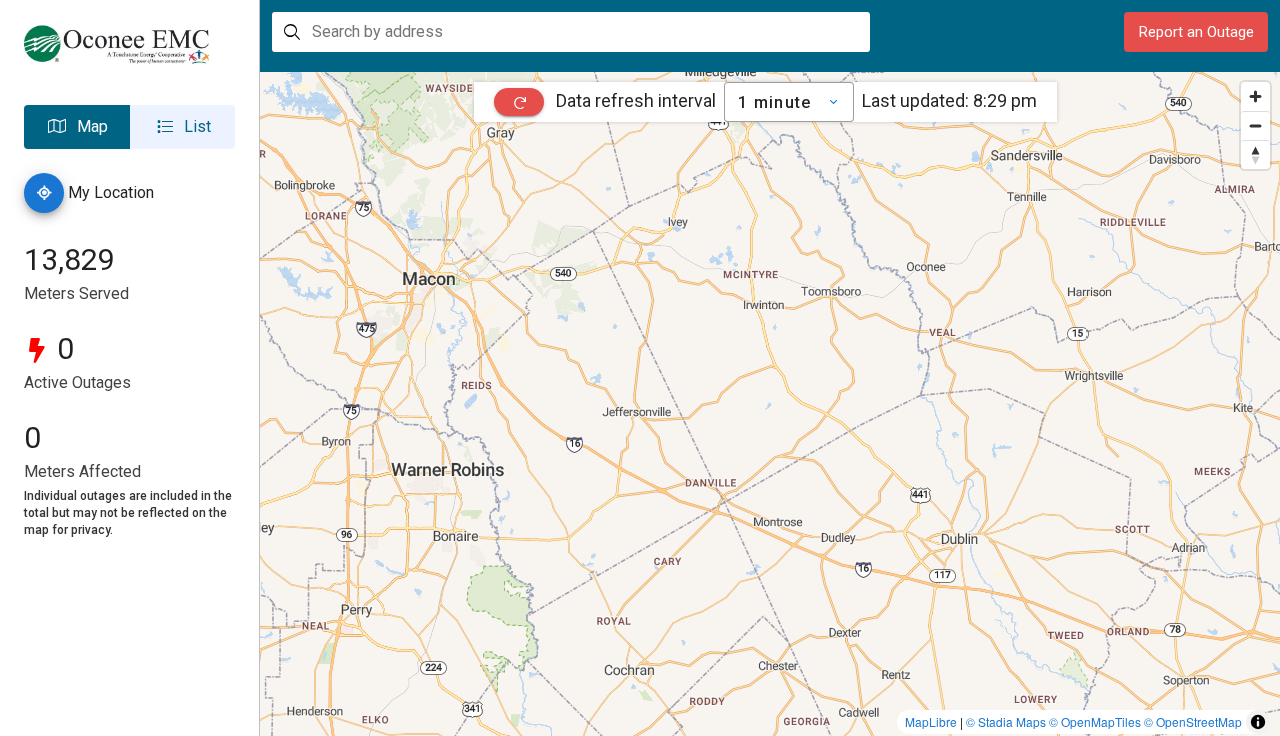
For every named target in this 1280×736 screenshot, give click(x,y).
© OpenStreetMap (1193, 721)
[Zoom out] (1255, 125)
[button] (77, 127)
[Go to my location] (44, 193)
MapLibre (931, 721)
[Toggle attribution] (1258, 722)
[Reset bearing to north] (1255, 154)
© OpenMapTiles (1095, 721)
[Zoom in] (1255, 96)
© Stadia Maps (1006, 721)
